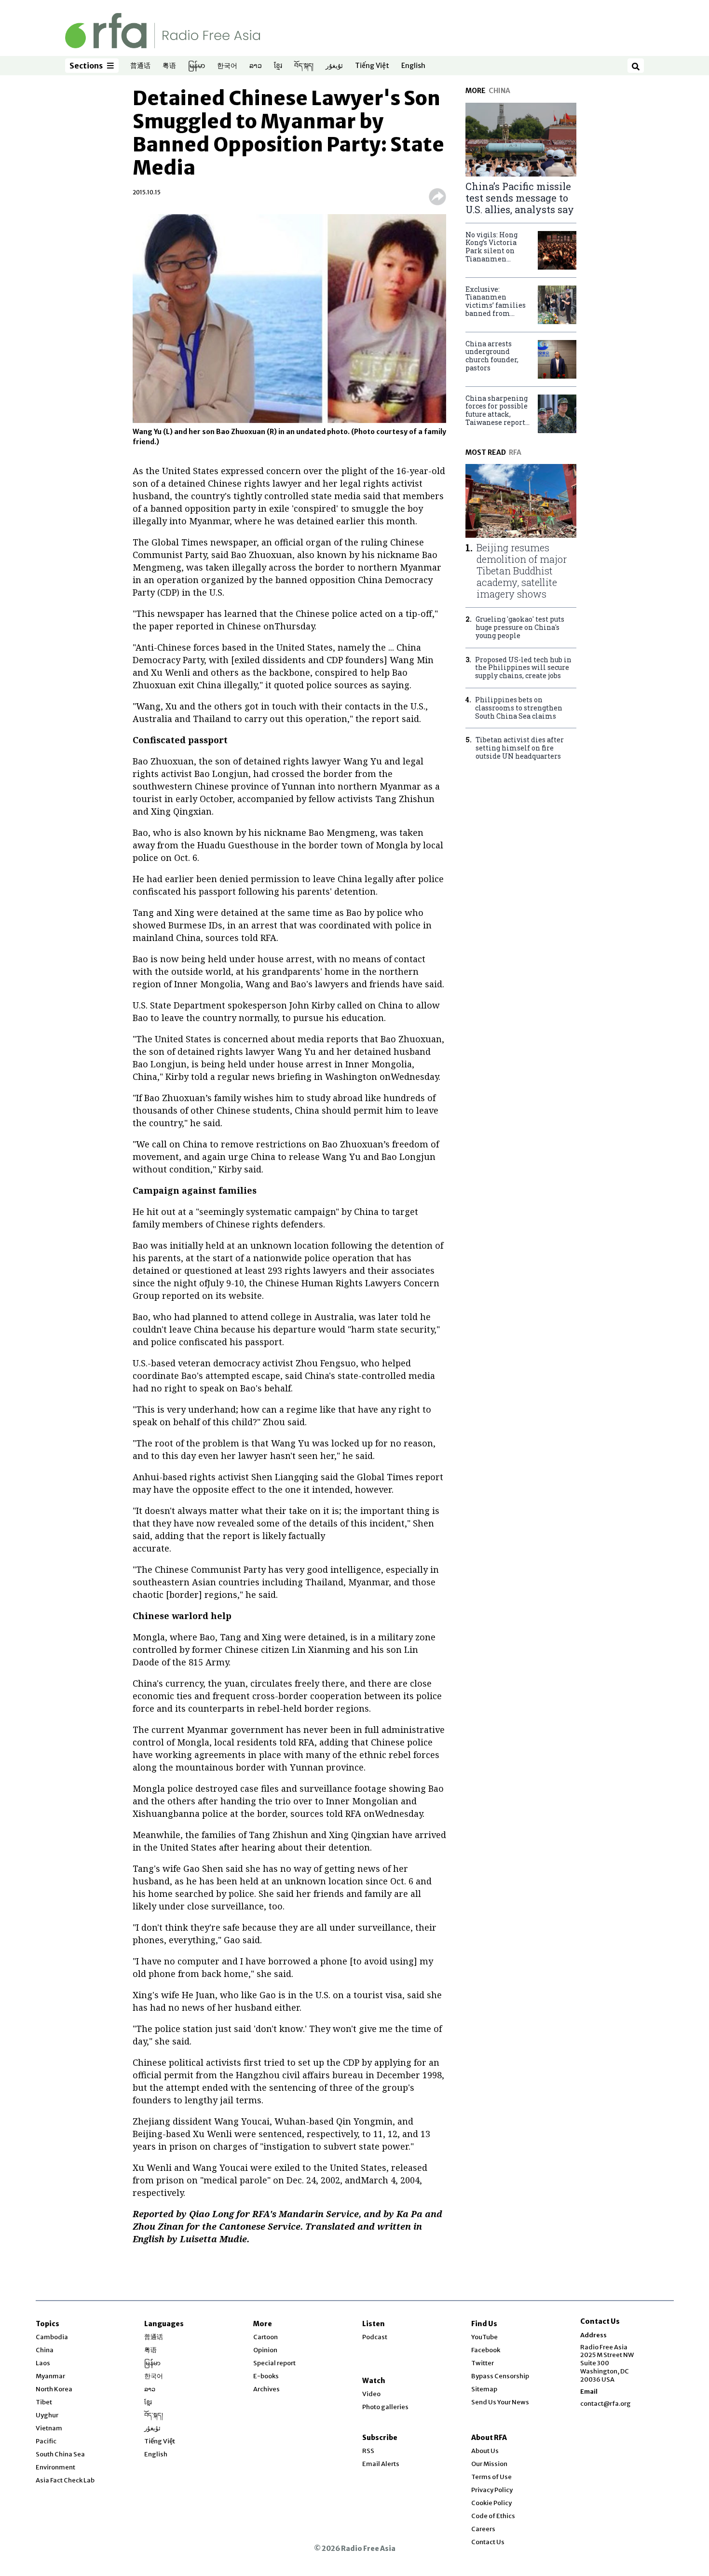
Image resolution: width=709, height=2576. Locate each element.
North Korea (54, 2389)
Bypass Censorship (500, 2376)
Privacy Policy (492, 2490)
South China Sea (60, 2454)
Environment (55, 2467)
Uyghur (47, 2415)
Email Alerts (381, 2464)
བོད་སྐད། (304, 66)
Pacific (46, 2441)
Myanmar (50, 2376)
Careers (483, 2529)
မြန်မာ (197, 66)
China (45, 2350)
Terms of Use (491, 2477)
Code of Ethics (493, 2516)
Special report (274, 2363)
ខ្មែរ (278, 66)
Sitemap (484, 2389)
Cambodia (52, 2337)
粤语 (169, 66)
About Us (485, 2451)
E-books (266, 2376)
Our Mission (489, 2464)
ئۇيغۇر (334, 66)
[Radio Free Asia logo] (163, 30)
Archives (266, 2389)
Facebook (486, 2350)
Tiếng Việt (372, 66)
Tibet (44, 2402)
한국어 (227, 66)
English (413, 66)
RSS (368, 2451)
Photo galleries (385, 2407)
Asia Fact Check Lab (65, 2480)
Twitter (483, 2363)
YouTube (484, 2337)
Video (371, 2394)
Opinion (265, 2350)
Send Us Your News (500, 2402)
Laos (43, 2363)
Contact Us (488, 2542)
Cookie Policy (491, 2503)
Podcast (375, 2337)
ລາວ (256, 66)
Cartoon (266, 2337)
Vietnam (49, 2428)
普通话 (140, 66)
